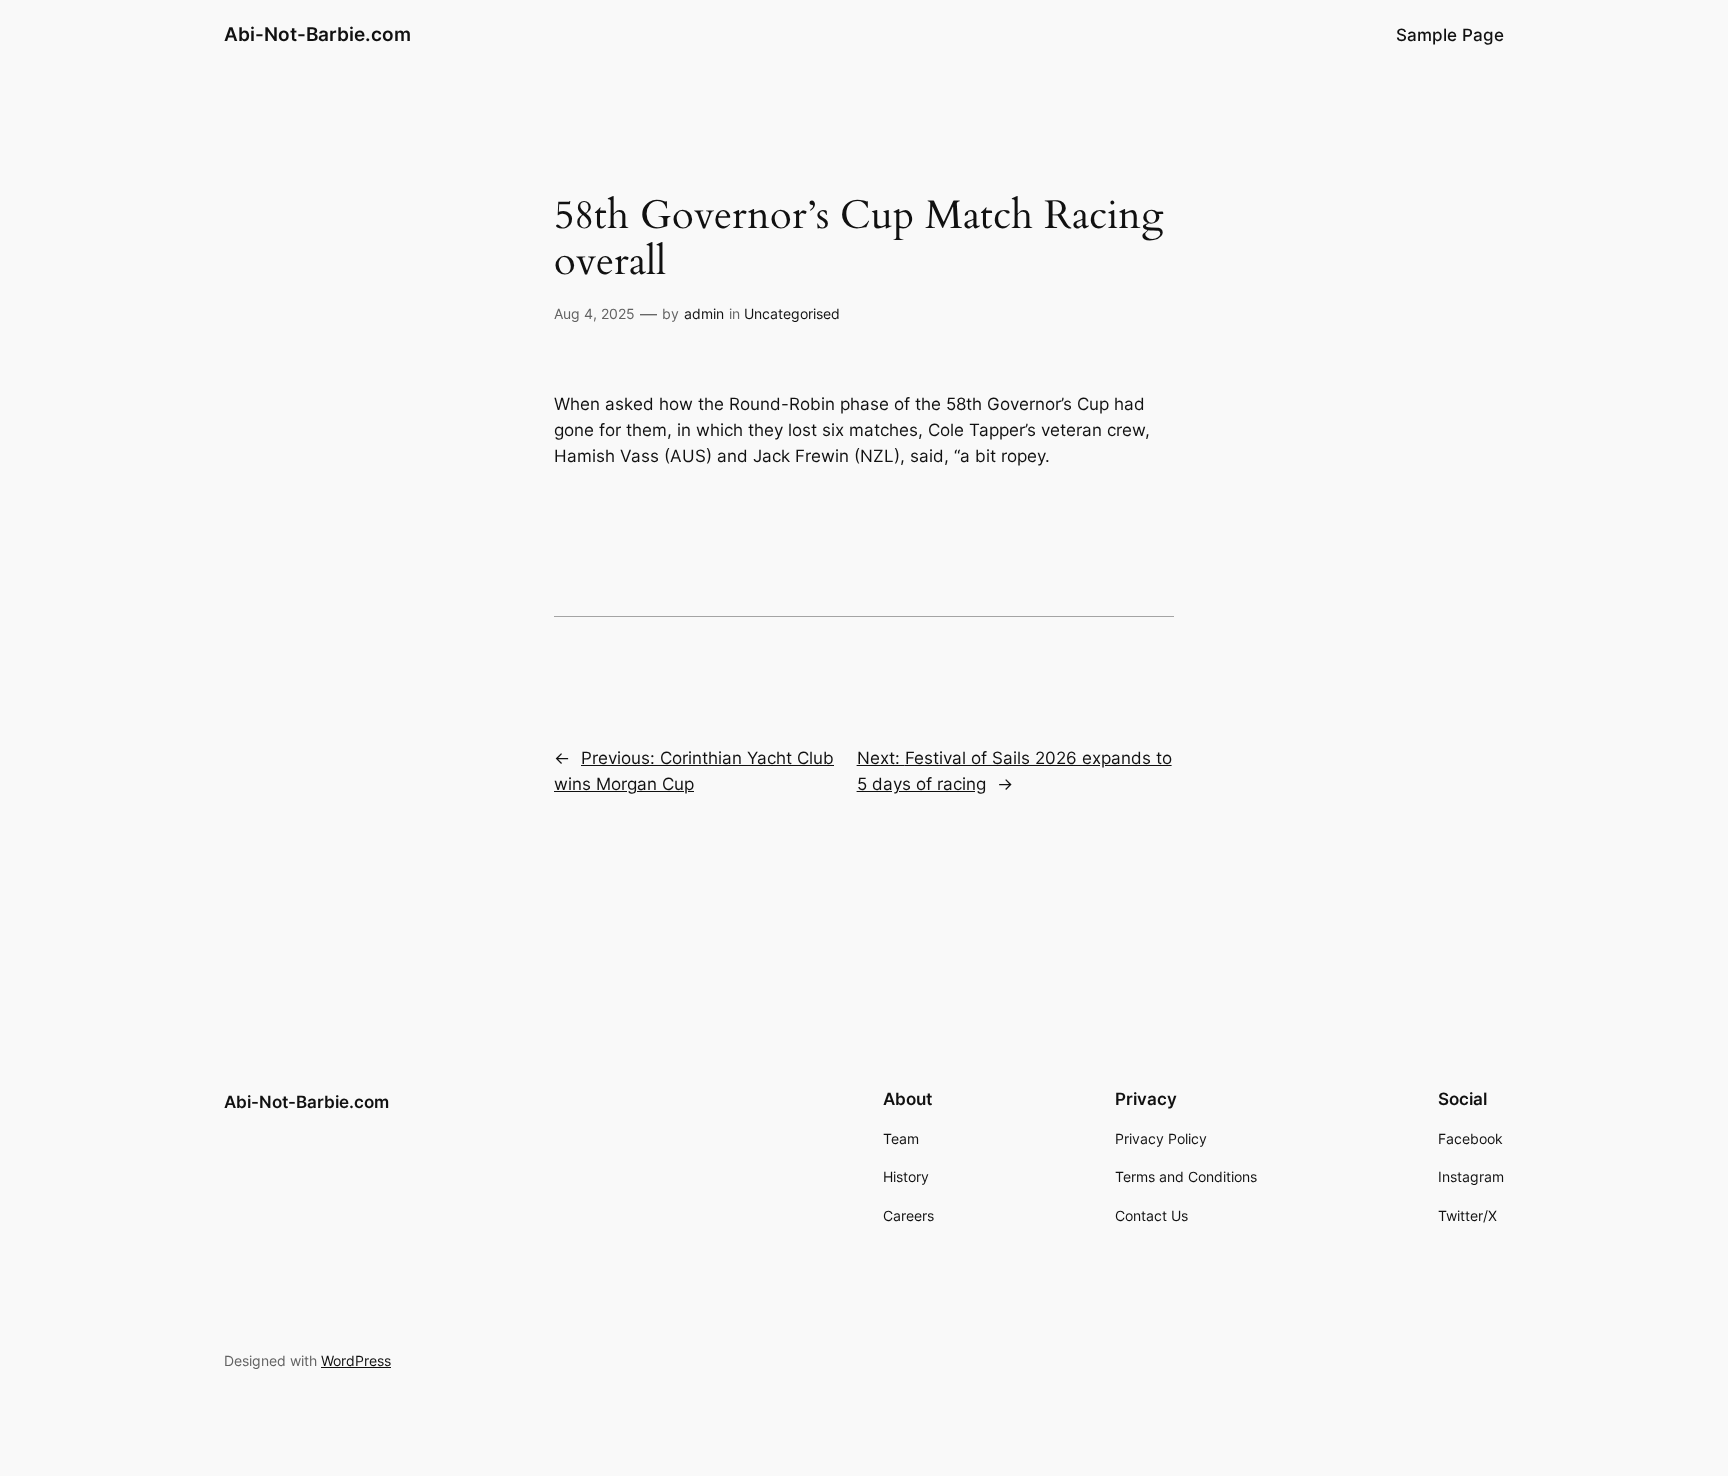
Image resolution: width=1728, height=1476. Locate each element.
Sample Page (1450, 35)
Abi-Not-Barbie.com (317, 34)
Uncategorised (792, 313)
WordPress (356, 1360)
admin (704, 313)
